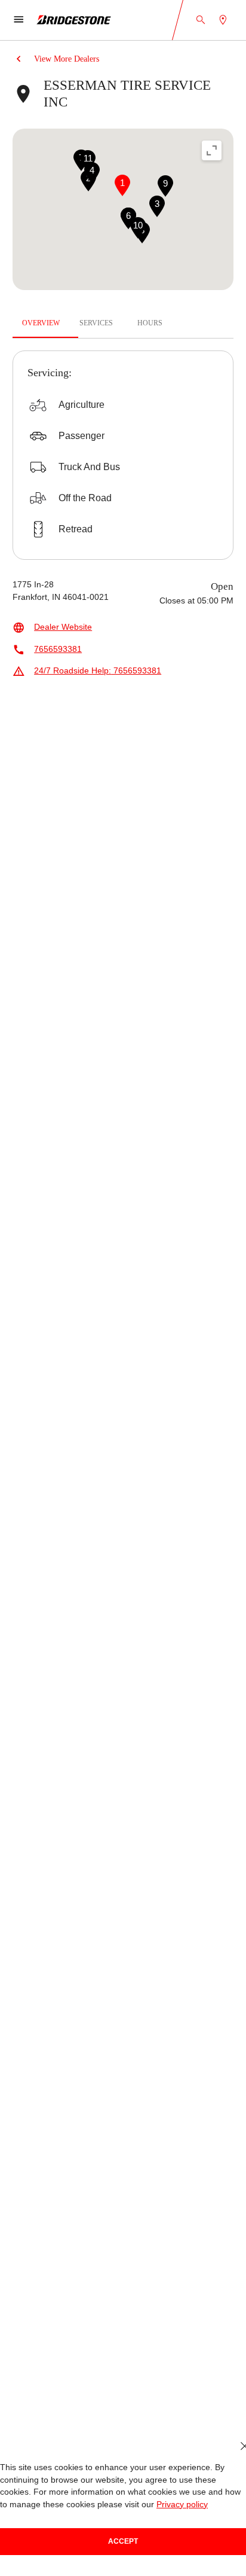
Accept (123, 2541)
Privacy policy (182, 2505)
